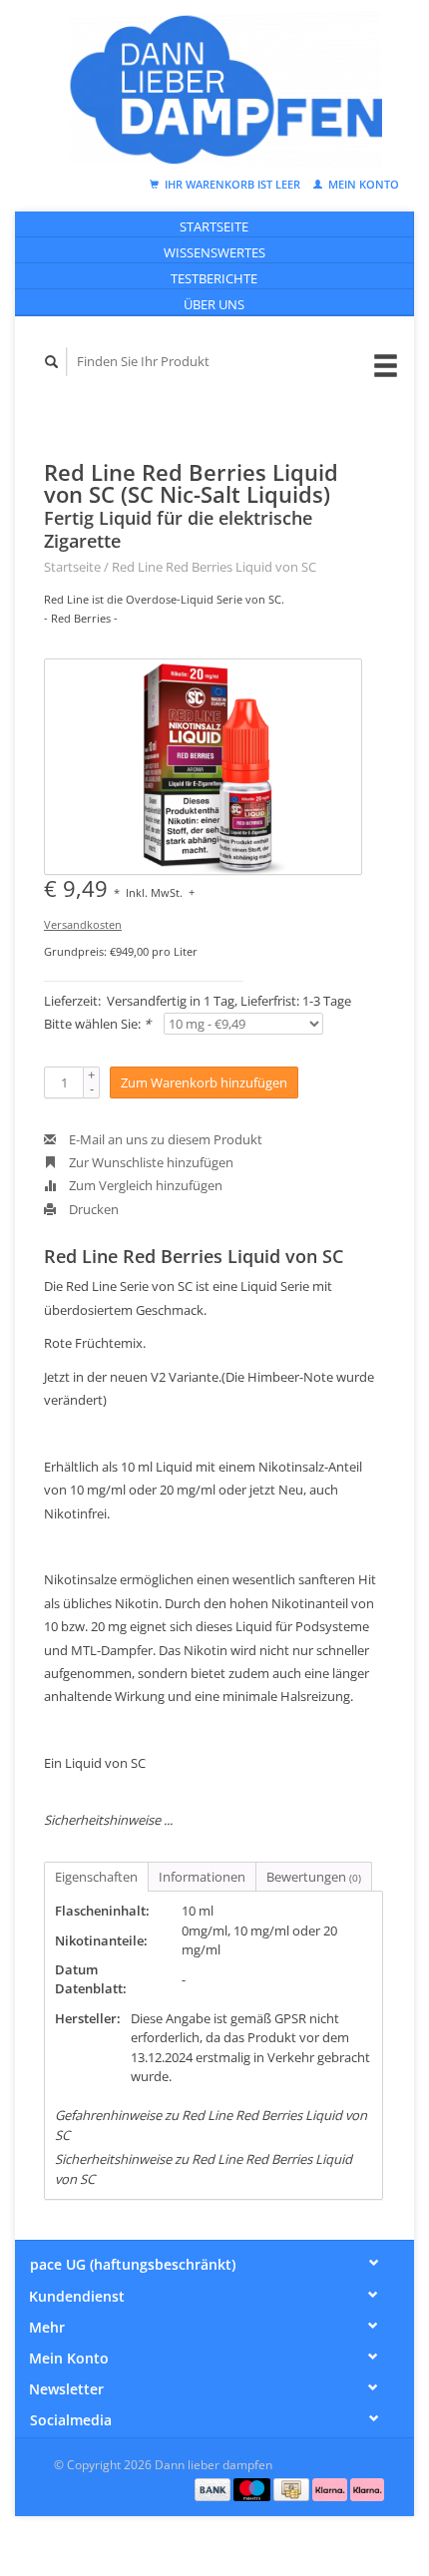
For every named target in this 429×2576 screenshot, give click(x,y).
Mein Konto (362, 184)
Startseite (214, 226)
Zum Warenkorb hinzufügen (204, 1082)
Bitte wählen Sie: (97, 1024)
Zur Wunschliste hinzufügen (150, 1162)
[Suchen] (52, 362)
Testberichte (214, 278)
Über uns (214, 304)
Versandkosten (83, 924)
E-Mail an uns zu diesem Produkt (164, 1139)
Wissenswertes (214, 252)
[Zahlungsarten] (214, 2488)
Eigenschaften (96, 1877)
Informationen (202, 1877)
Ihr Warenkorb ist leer (232, 184)
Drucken (92, 1209)
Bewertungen (314, 1877)
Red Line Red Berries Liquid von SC (214, 567)
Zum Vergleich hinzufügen (144, 1185)
